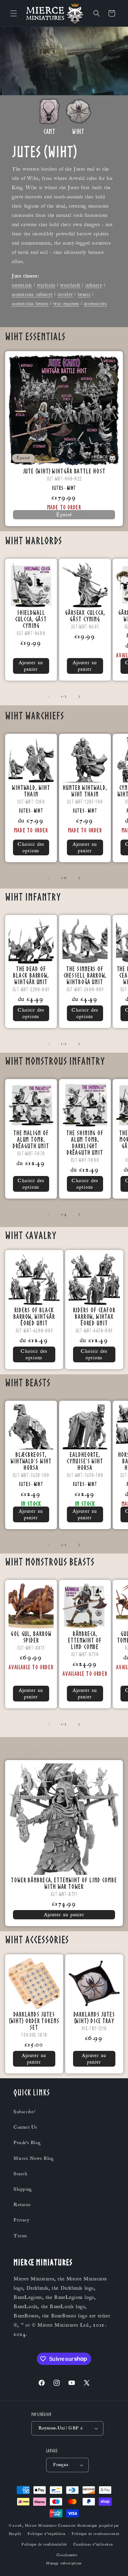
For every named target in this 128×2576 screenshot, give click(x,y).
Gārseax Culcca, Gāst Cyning (85, 616)
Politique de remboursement (95, 2534)
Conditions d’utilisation (93, 2544)
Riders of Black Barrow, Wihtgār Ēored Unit (34, 1316)
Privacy (21, 2220)
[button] (14, 13)
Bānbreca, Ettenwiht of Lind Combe (85, 1640)
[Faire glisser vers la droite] (79, 697)
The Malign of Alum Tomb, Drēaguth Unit (31, 1139)
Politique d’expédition (46, 2534)
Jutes (58, 488)
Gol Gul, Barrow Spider (31, 1637)
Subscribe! (25, 2112)
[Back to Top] (114, 2562)
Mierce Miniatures (41, 2526)
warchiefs (70, 285)
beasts (84, 294)
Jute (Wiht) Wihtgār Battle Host (64, 471)
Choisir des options (31, 847)
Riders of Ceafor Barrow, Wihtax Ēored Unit (94, 1316)
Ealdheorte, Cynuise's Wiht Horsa (85, 1460)
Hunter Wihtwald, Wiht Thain (85, 790)
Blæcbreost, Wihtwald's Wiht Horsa (31, 1460)
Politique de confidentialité (44, 2544)
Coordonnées (67, 2555)
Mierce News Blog (34, 2158)
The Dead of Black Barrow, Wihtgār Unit (31, 975)
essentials (22, 285)
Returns (22, 2205)
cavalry (65, 294)
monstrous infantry (32, 294)
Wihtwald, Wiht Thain (31, 790)
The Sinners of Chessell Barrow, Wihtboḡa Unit (85, 975)
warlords (46, 285)
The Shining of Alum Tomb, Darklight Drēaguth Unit (85, 1142)
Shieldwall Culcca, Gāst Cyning (31, 619)
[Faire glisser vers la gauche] (49, 697)
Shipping (23, 2189)
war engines (66, 304)
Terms (20, 2236)
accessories (96, 304)
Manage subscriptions (64, 2563)
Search (21, 2174)
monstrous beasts (30, 304)
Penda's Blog (27, 2143)
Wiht (72, 488)
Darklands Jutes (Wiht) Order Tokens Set (34, 2020)
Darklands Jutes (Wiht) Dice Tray (94, 2017)
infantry (94, 285)
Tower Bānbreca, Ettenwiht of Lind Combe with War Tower (64, 1883)
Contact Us (26, 2127)
